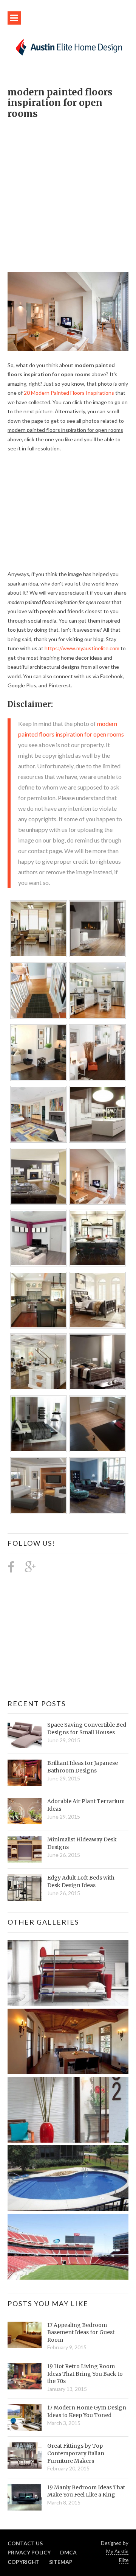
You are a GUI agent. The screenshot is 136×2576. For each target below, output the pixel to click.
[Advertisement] (68, 192)
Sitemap (61, 2562)
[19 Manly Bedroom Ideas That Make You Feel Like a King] (25, 2497)
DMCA (68, 2552)
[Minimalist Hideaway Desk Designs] (25, 1849)
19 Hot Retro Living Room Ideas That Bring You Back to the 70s (85, 2374)
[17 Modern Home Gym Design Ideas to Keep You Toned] (25, 2417)
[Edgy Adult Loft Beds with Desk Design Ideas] (25, 1888)
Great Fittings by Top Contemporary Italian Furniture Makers (76, 2453)
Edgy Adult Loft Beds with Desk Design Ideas (81, 1881)
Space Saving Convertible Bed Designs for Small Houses (87, 1729)
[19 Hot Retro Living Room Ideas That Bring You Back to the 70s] (25, 2376)
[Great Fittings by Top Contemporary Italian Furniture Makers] (25, 2456)
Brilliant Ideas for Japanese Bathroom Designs (83, 1767)
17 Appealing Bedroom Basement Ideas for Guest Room (81, 2332)
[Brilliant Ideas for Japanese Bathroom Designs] (25, 1773)
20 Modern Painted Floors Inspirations (69, 393)
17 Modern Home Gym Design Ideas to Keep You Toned (87, 2411)
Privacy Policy (29, 2552)
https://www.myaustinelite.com (82, 648)
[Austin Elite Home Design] (68, 46)
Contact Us (25, 2543)
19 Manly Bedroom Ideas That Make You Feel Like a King (86, 2491)
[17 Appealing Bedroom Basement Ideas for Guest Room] (25, 2335)
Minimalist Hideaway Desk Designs (82, 1843)
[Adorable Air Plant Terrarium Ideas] (25, 1811)
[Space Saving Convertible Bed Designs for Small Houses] (25, 1735)
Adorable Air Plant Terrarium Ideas (86, 1805)
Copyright (24, 2562)
